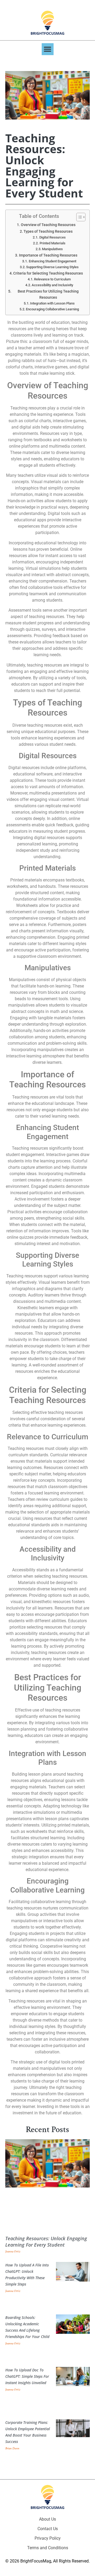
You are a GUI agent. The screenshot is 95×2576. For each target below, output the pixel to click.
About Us (47, 2519)
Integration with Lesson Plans (52, 303)
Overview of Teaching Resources (48, 225)
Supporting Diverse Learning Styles (52, 267)
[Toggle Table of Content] (78, 217)
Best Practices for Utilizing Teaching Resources (48, 294)
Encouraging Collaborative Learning (52, 309)
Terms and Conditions (48, 2548)
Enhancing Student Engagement (53, 261)
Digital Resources (53, 237)
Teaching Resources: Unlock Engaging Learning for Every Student (46, 2242)
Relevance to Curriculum (52, 279)
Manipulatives (52, 249)
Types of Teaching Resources (48, 231)
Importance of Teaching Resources (48, 255)
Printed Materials (53, 243)
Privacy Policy (48, 2538)
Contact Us (48, 2529)
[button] (48, 49)
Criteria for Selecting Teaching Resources (48, 273)
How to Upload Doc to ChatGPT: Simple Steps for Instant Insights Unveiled (27, 2376)
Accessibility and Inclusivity (52, 285)
